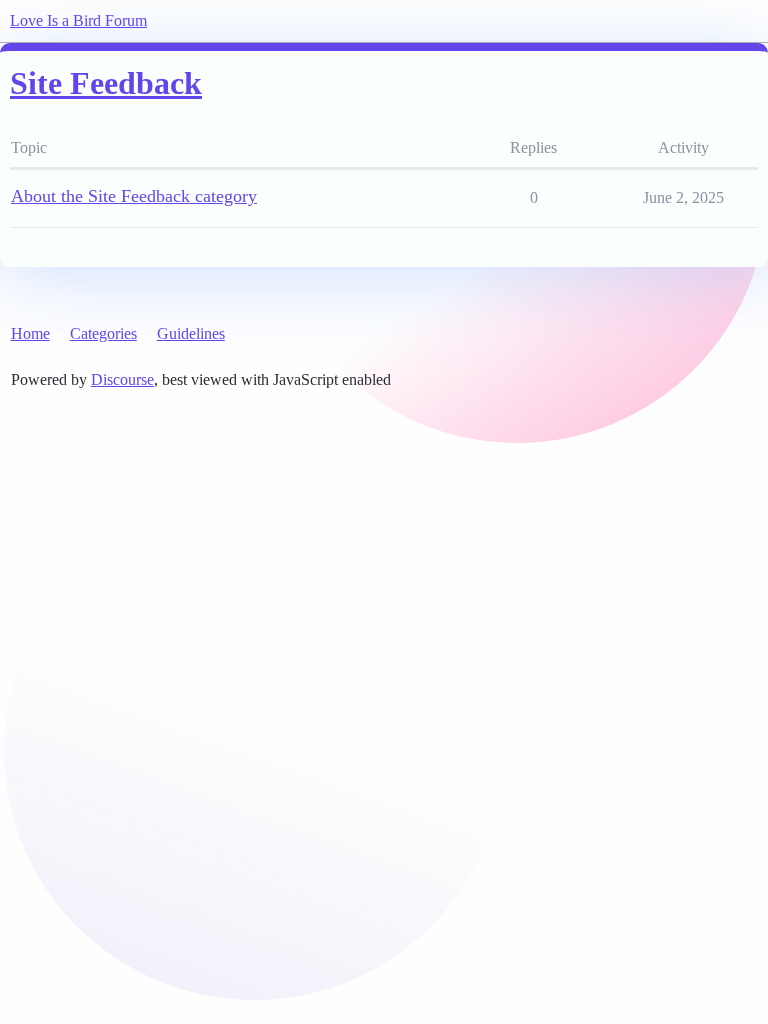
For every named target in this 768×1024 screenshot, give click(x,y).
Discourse (122, 379)
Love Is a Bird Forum (78, 20)
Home (30, 333)
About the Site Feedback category (134, 196)
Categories (103, 333)
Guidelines (191, 333)
